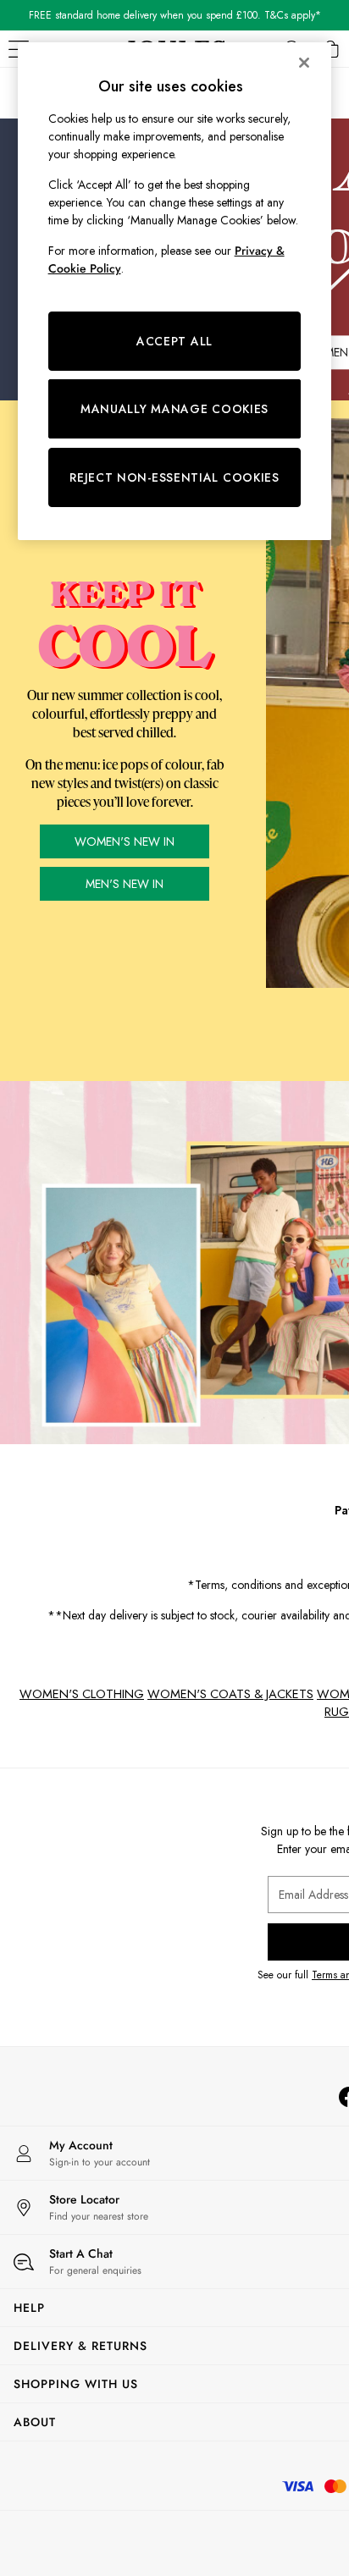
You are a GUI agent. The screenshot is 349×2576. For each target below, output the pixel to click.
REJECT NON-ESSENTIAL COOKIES (174, 477)
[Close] (304, 63)
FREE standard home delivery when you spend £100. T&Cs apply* (175, 15)
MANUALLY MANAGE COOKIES (174, 409)
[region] (175, 291)
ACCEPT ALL (174, 341)
